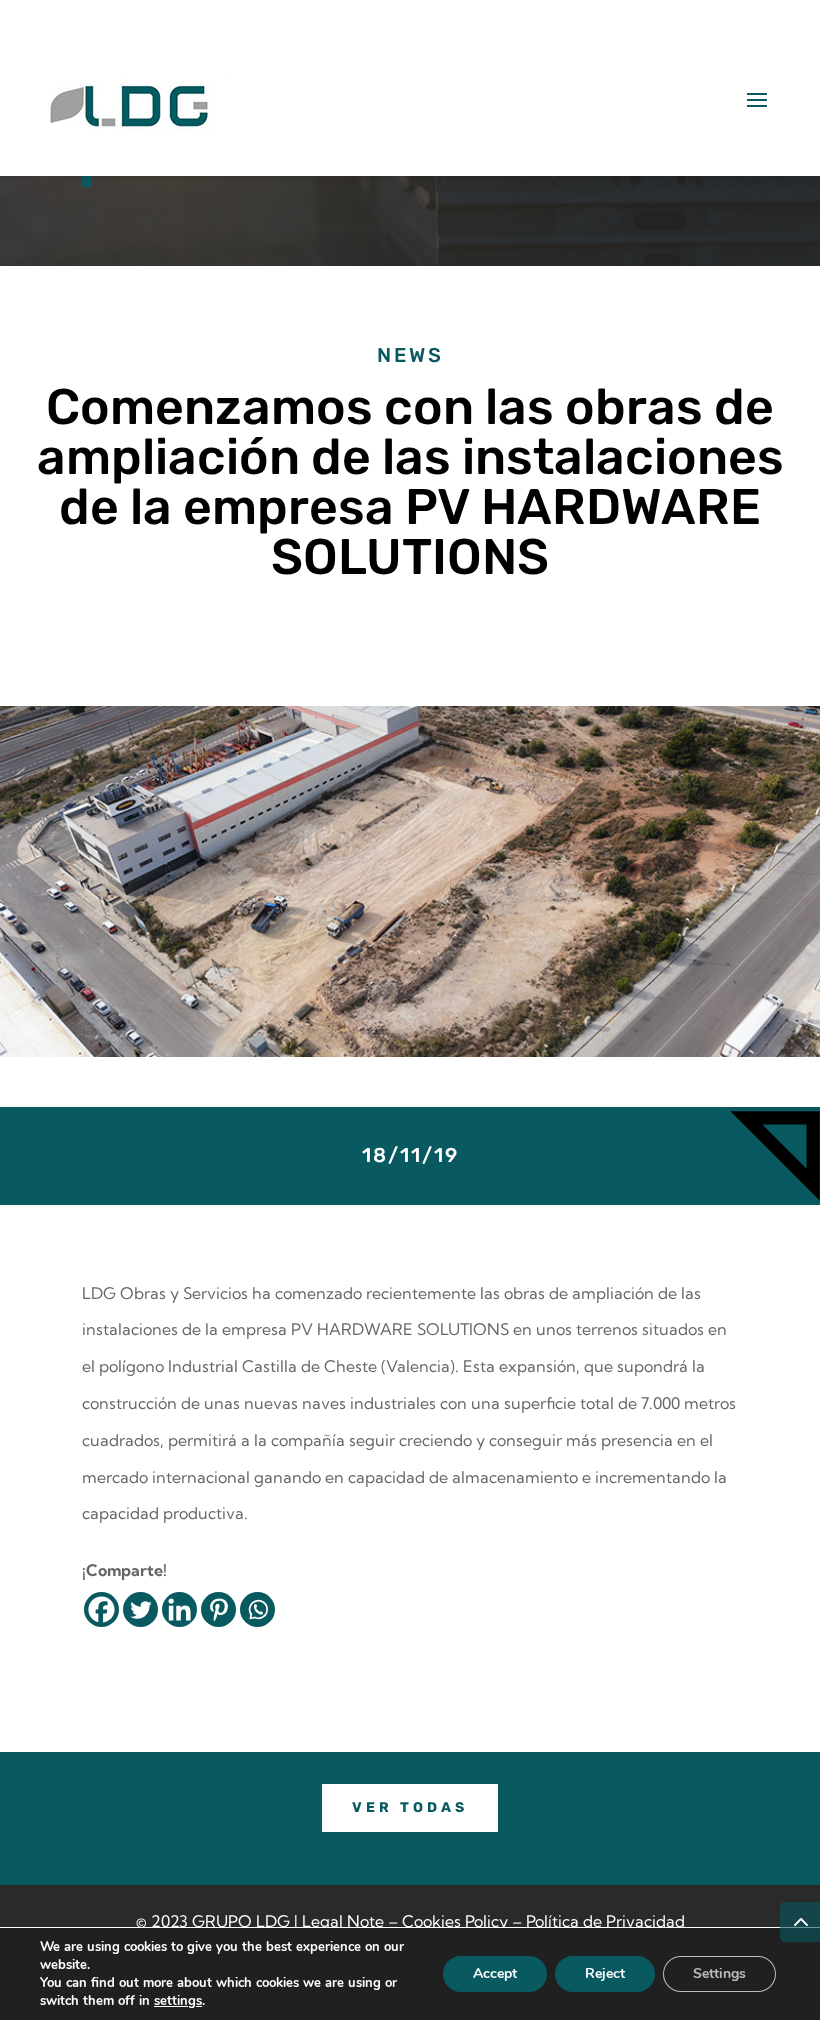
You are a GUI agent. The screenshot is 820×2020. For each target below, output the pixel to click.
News (410, 355)
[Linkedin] (179, 1609)
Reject (605, 1973)
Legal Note (343, 1921)
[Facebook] (101, 1609)
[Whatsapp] (257, 1609)
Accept (495, 1973)
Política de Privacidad (605, 1921)
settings (178, 2001)
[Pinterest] (218, 1609)
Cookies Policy (455, 1921)
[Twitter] (140, 1609)
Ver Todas (410, 1807)
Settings (719, 1973)
